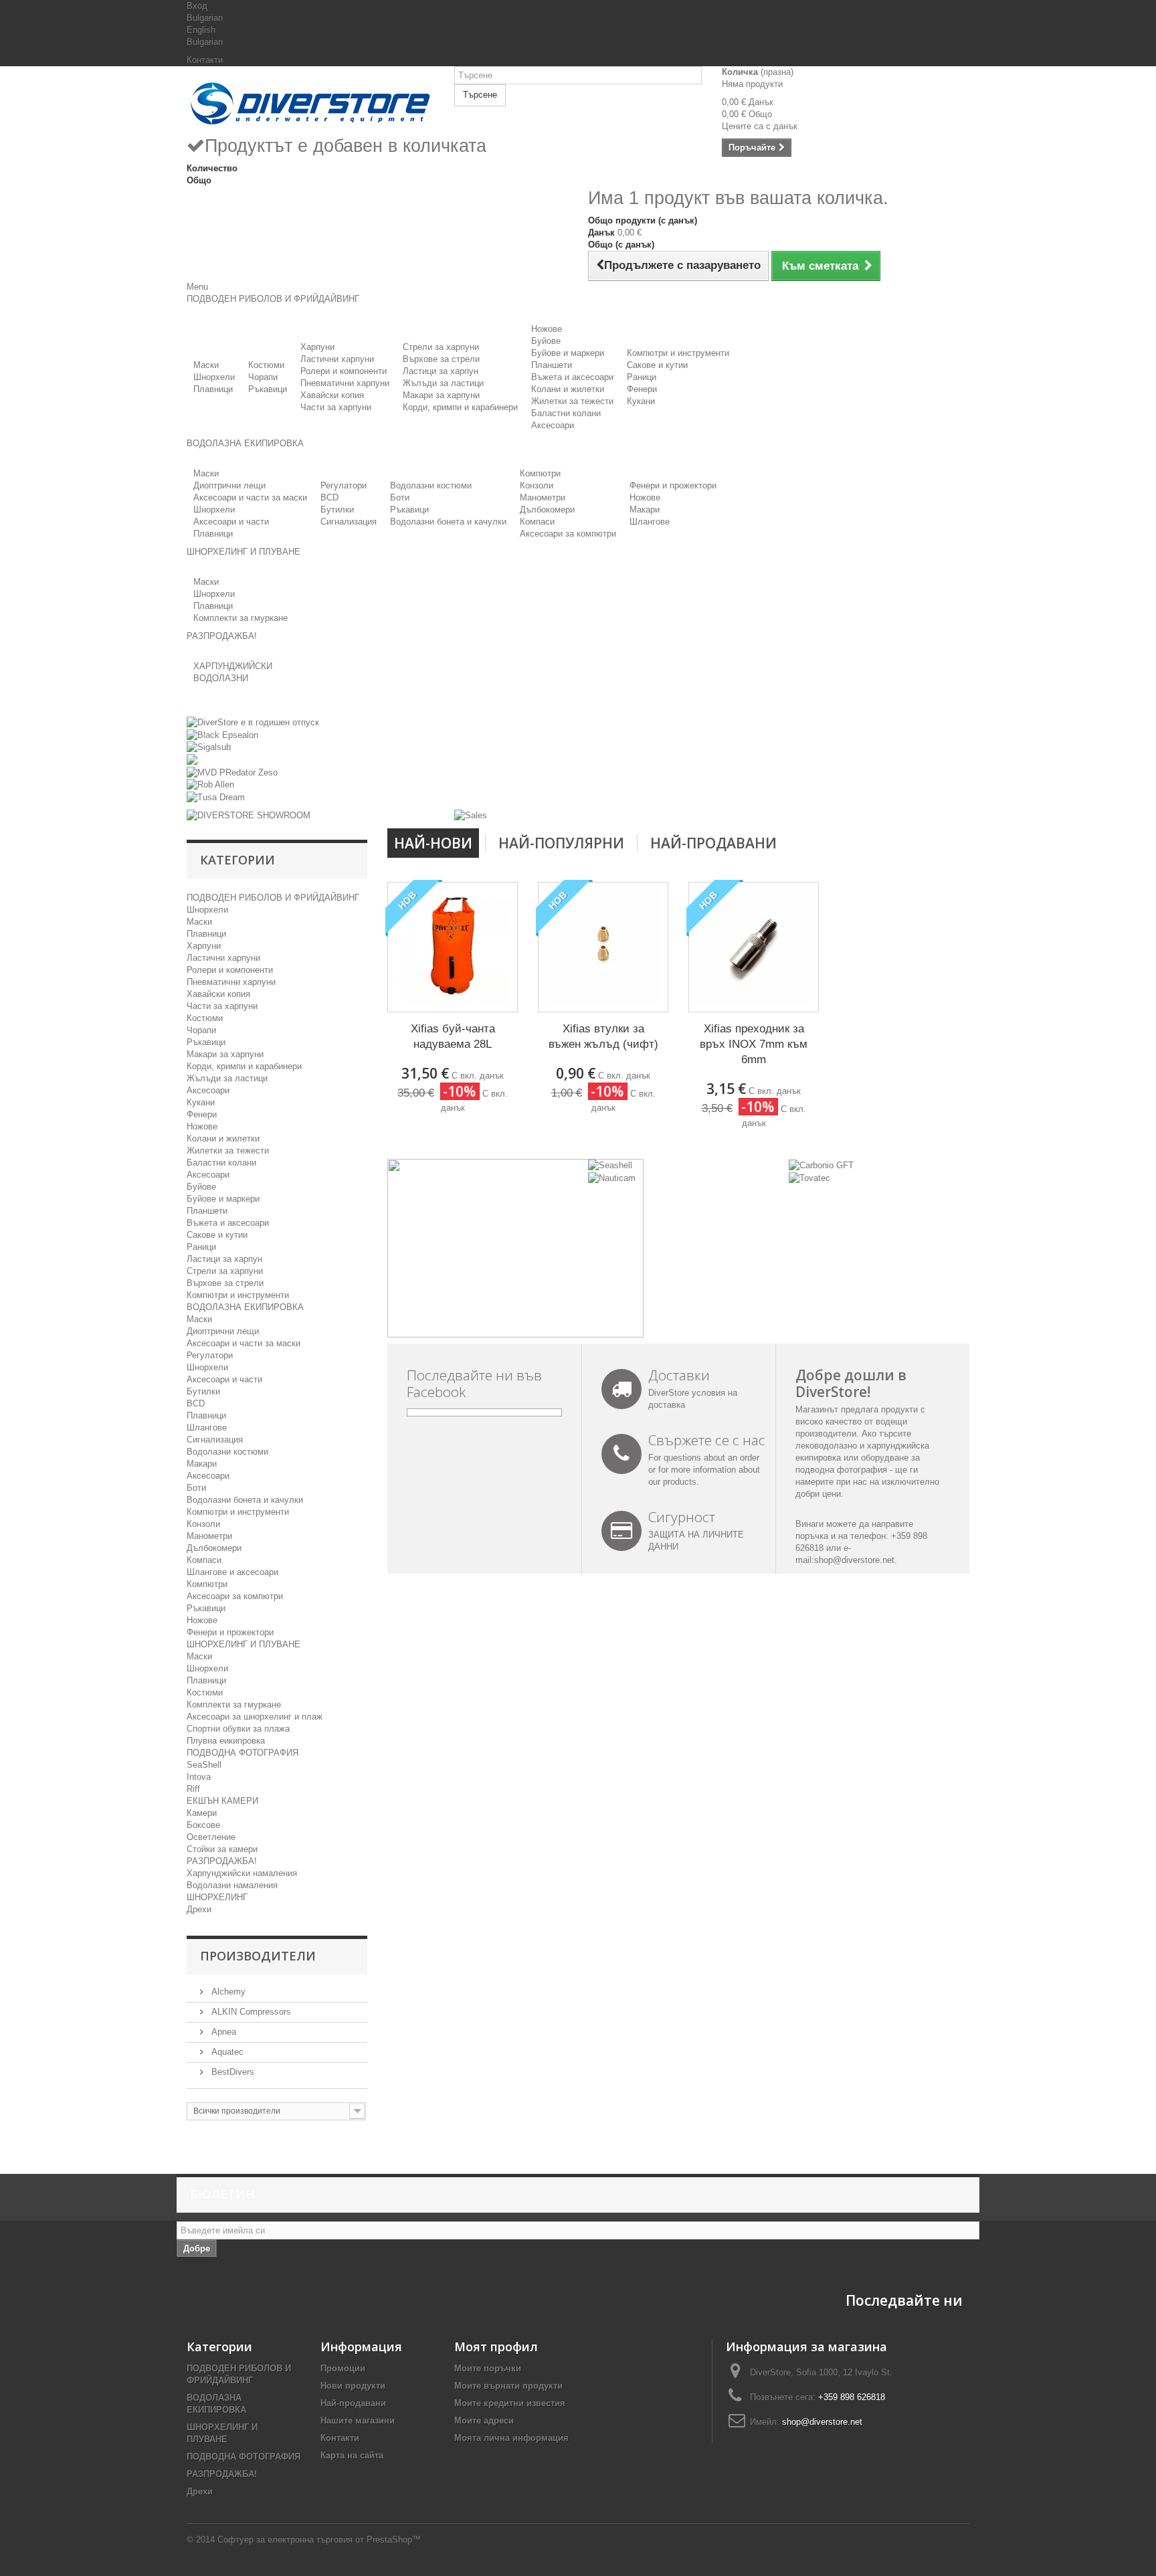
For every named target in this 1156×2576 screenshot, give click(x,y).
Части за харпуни (336, 407)
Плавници (213, 389)
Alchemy (227, 1992)
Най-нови (433, 843)
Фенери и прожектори (673, 485)
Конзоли (537, 485)
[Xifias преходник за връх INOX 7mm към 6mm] (754, 947)
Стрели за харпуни (441, 347)
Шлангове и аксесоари (232, 1572)
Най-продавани (713, 843)
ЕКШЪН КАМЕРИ (222, 1801)
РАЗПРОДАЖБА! (222, 1861)
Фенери (642, 389)
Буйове (546, 341)
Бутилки (337, 510)
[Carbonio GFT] (821, 1165)
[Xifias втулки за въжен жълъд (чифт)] (603, 947)
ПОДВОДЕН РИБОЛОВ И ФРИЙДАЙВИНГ (273, 898)
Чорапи (263, 377)
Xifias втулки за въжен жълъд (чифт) (603, 1036)
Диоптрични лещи (229, 485)
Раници (642, 377)
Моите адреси (484, 2420)
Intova (199, 1777)
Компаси (537, 522)
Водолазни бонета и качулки (448, 522)
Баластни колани (566, 413)
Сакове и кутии (657, 365)
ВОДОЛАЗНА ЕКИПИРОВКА (245, 1307)
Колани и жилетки (568, 389)
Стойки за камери (222, 1849)
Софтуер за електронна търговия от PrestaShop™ (319, 2540)
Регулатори (344, 485)
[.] (193, 759)
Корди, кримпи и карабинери (460, 407)
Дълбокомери (547, 510)
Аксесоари (553, 425)
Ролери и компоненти (344, 371)
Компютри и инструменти (678, 353)
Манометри (543, 497)
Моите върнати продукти (508, 2386)
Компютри (540, 473)
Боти (400, 497)
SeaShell (204, 1765)
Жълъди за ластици (443, 383)
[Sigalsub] (209, 747)
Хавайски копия (332, 395)
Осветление (211, 1837)
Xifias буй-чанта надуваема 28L (453, 1036)
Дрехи (199, 1909)
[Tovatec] (809, 1177)
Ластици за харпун (441, 371)
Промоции (343, 2368)
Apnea (222, 2032)
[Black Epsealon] (222, 734)
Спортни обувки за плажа (238, 1729)
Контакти (205, 60)
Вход (197, 6)
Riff (193, 1789)
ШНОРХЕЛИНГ (217, 1897)
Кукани (641, 401)
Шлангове (650, 522)
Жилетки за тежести (572, 401)
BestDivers (231, 2072)
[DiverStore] (310, 100)
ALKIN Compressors (250, 2012)
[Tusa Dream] (216, 797)
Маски (206, 365)
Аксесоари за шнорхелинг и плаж (255, 1717)
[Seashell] (610, 1165)
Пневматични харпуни (345, 383)
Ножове (547, 329)
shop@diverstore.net (854, 1560)
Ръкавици (268, 389)
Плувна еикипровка (226, 1741)
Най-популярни (561, 843)
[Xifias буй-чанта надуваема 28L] (453, 947)
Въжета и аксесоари (572, 377)
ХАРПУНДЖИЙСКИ (233, 666)
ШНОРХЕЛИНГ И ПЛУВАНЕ (244, 1644)
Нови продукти (353, 2386)
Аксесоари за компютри (568, 534)
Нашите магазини (358, 2420)
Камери (202, 1813)
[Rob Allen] (210, 785)
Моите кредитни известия (510, 2403)
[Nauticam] (612, 1177)
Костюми (266, 365)
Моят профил (496, 2347)
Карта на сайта (352, 2455)
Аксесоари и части (231, 522)
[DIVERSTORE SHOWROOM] (249, 815)
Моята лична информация (511, 2438)
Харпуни (317, 347)
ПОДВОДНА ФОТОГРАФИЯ (243, 1753)
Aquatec (226, 2052)
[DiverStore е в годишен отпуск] (253, 722)
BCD (329, 497)
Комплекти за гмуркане (240, 618)
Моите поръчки (488, 2368)
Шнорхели (214, 377)
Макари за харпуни (441, 395)
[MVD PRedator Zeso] (232, 772)
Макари (645, 510)
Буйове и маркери (568, 353)
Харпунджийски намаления (242, 1873)
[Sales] (471, 815)
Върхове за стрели (441, 359)
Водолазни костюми (431, 485)
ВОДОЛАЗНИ (221, 678)
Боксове (203, 1825)
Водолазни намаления (232, 1885)
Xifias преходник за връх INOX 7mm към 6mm (754, 1044)
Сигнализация (349, 522)
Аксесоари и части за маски (250, 497)
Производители (258, 1956)
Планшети (552, 365)
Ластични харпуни (337, 359)
